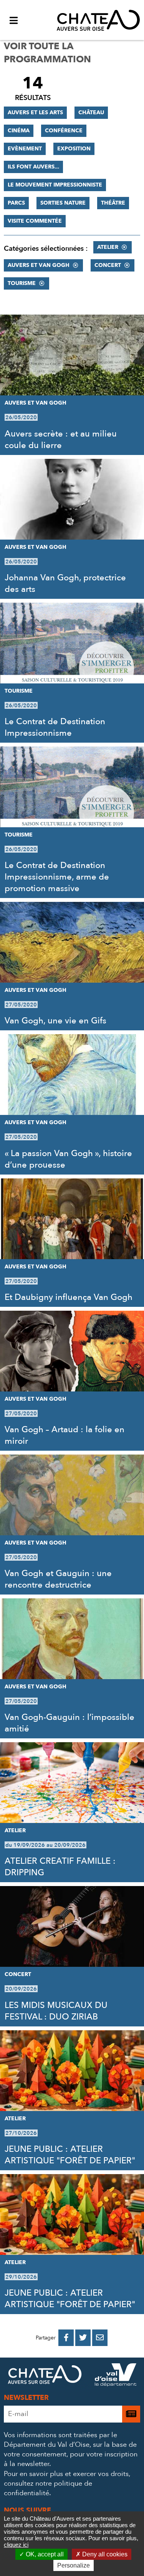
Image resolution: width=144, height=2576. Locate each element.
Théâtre (113, 203)
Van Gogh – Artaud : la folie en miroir (65, 1435)
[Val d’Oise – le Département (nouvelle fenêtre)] (116, 2376)
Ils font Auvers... (33, 167)
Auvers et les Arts (35, 112)
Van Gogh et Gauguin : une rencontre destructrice (58, 1579)
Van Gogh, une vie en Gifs (55, 1021)
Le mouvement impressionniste (55, 185)
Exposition (74, 149)
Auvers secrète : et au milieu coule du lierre (61, 440)
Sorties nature (63, 203)
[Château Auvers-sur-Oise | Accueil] (98, 20)
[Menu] (13, 20)
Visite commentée (35, 221)
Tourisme (22, 283)
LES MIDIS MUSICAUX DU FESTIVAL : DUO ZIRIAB (56, 2011)
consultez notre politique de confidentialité (48, 2488)
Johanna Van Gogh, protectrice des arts (65, 583)
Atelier (108, 247)
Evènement (25, 149)
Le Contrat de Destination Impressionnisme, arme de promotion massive (57, 877)
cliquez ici (16, 2545)
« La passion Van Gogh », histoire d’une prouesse (68, 1159)
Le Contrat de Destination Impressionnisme (55, 727)
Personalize (74, 2565)
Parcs (16, 203)
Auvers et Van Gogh (39, 265)
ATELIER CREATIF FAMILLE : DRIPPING (60, 1867)
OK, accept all (44, 2554)
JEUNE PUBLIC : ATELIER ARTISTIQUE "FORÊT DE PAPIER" (70, 2155)
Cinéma (19, 131)
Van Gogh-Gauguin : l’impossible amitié (70, 1723)
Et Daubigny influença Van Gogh (69, 1297)
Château (91, 112)
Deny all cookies (104, 2554)
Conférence (64, 131)
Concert (108, 265)
